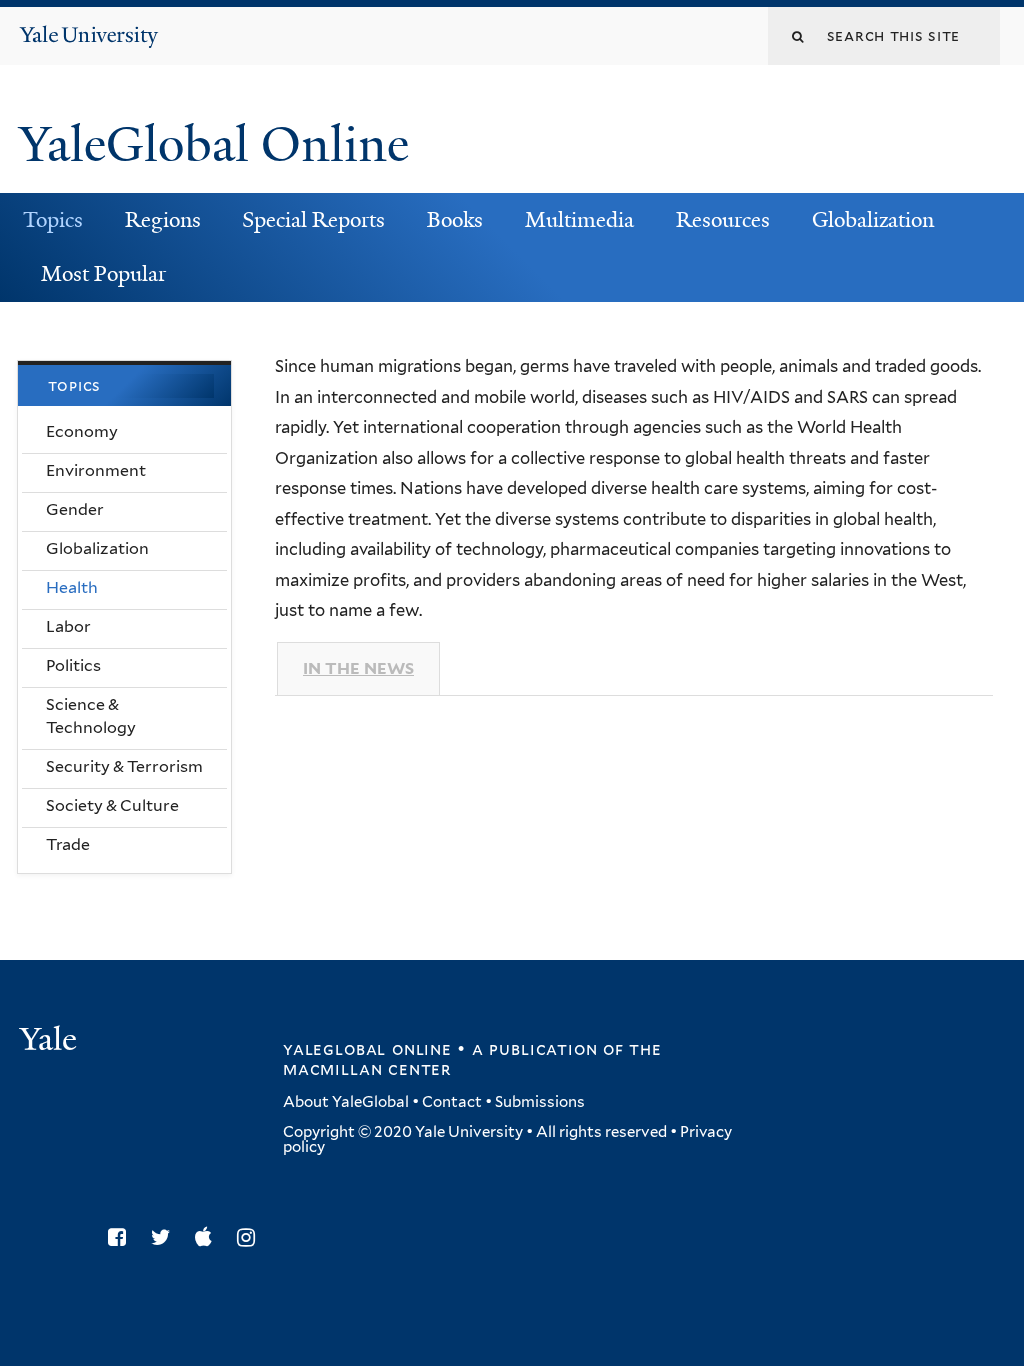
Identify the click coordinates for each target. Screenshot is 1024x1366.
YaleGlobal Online (214, 144)
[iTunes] (208, 1237)
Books (455, 220)
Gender (75, 509)
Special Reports (313, 220)
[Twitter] (166, 1237)
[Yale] (51, 1041)
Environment (96, 470)
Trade (68, 844)
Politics (73, 665)
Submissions (540, 1102)
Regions (163, 220)
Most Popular (103, 274)
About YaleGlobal (346, 1102)
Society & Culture (112, 805)
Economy (82, 431)
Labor (68, 626)
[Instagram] (251, 1237)
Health (72, 587)
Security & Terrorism (124, 766)
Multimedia (579, 220)
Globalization (873, 220)
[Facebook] (122, 1237)
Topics (53, 220)
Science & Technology (91, 716)
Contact (452, 1102)
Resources (723, 220)
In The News (358, 668)
